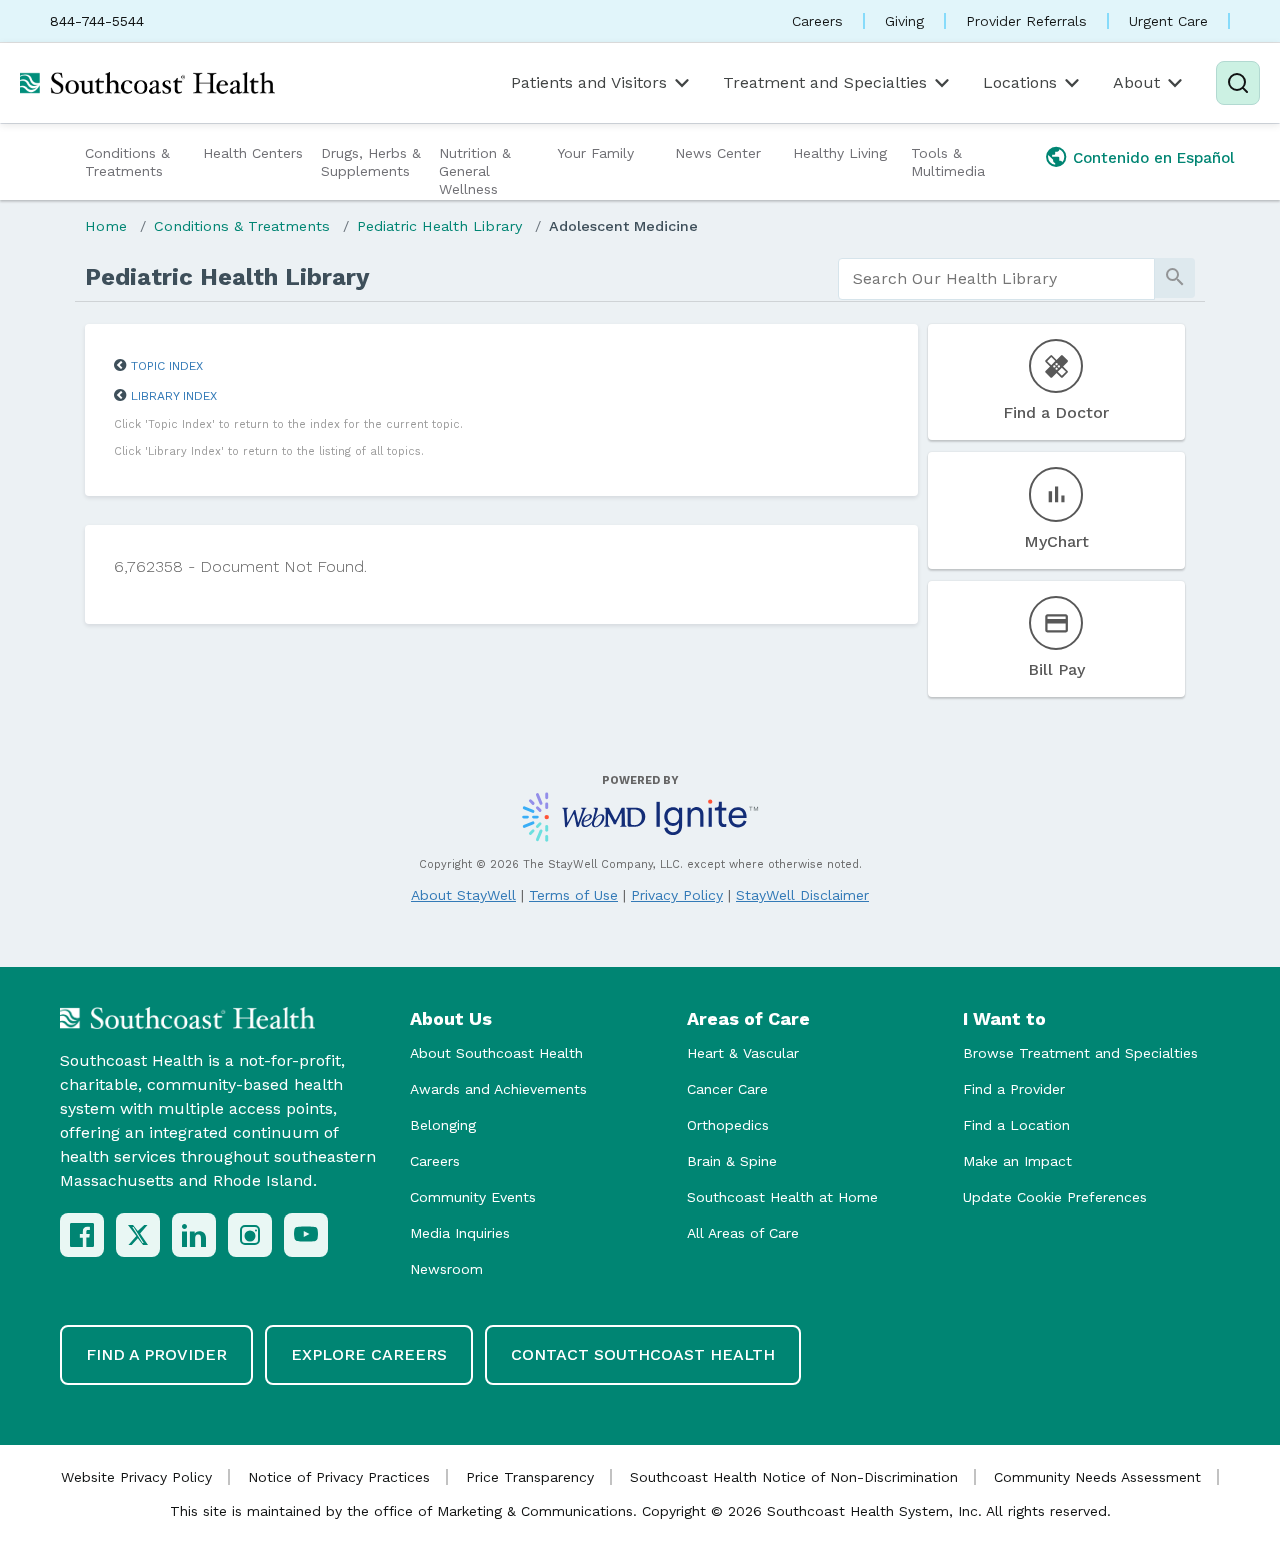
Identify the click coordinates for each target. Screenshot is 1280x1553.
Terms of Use (573, 895)
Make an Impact (1017, 1161)
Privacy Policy (677, 895)
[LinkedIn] (194, 1235)
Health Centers (253, 153)
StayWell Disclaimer (802, 895)
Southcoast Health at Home (782, 1197)
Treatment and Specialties (825, 82)
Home (106, 226)
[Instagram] (250, 1235)
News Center (718, 153)
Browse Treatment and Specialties (1080, 1053)
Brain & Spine (732, 1161)
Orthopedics (728, 1125)
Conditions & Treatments (127, 162)
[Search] (1238, 83)
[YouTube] (306, 1235)
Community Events (473, 1197)
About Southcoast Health (496, 1053)
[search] (996, 279)
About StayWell (463, 895)
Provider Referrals (1026, 21)
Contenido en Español (1154, 158)
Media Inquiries (460, 1233)
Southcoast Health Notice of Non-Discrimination (794, 1477)
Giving (904, 21)
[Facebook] (82, 1235)
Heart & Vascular (743, 1053)
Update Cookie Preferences (1055, 1197)
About (1136, 82)
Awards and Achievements (498, 1089)
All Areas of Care (743, 1233)
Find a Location (1016, 1125)
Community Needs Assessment (1097, 1477)
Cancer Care (727, 1089)
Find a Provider (1014, 1089)
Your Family (595, 153)
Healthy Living (840, 153)
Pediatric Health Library (439, 226)
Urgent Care (1168, 21)
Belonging (443, 1125)
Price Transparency (530, 1477)
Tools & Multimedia (948, 162)
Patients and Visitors (589, 82)
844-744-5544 (97, 21)
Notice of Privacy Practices (339, 1477)
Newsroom (446, 1269)
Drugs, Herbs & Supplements (371, 162)
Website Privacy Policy (136, 1477)
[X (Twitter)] (138, 1235)
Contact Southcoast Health (643, 1354)
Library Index (174, 396)
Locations (1020, 82)
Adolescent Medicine (623, 226)
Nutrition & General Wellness (475, 171)
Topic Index (167, 366)
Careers (817, 21)
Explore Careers (369, 1354)
